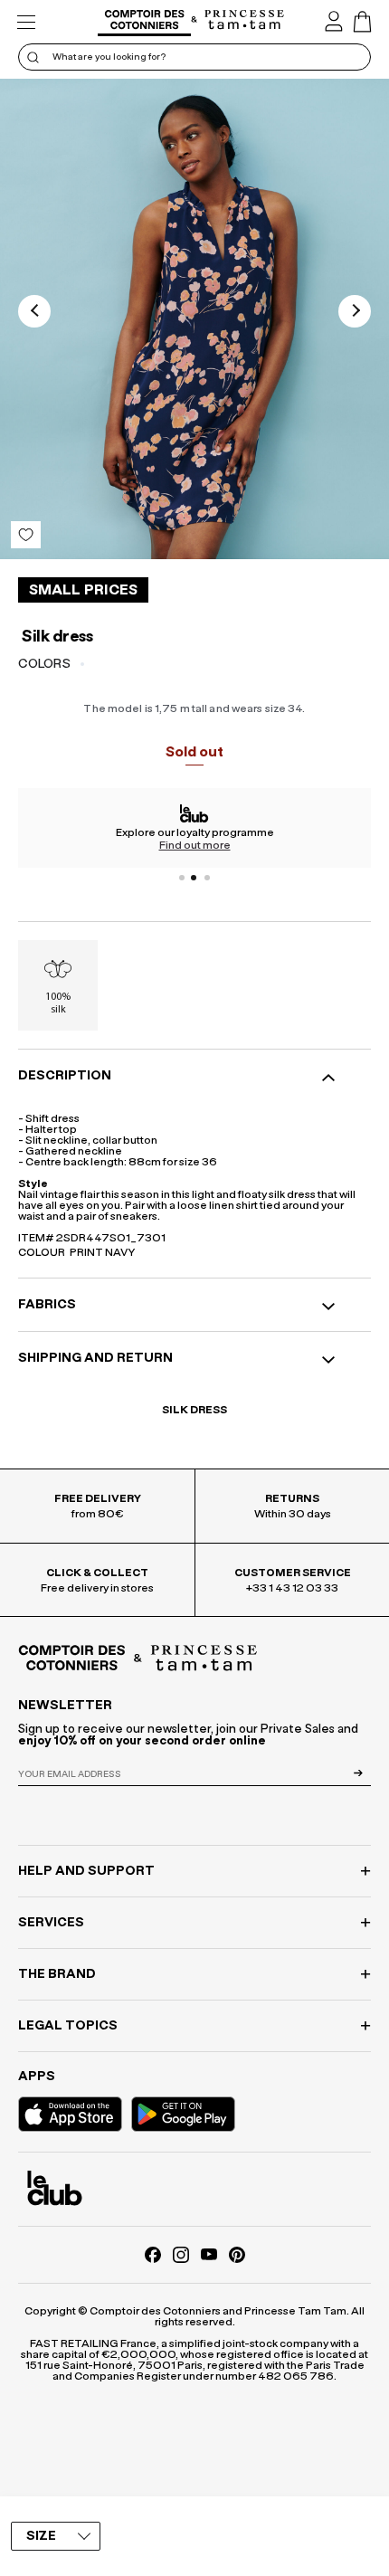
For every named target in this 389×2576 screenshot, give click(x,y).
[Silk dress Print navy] (194, 319)
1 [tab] (182, 878)
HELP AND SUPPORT (86, 1871)
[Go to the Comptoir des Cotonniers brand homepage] (144, 22)
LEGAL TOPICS (68, 2026)
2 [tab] (194, 878)
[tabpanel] (194, 828)
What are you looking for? (109, 57)
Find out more (195, 845)
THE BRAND (57, 1974)
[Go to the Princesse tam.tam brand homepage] (245, 21)
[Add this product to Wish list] (26, 535)
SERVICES (51, 1923)
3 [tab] (207, 878)
